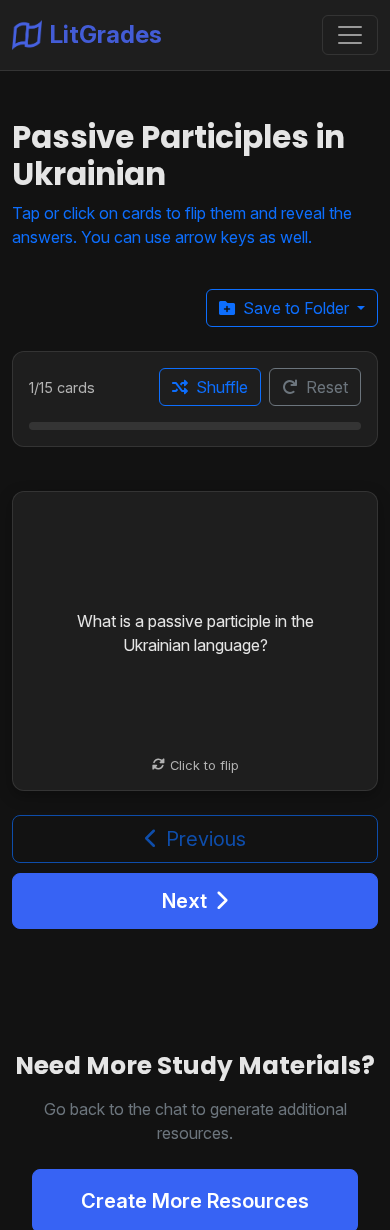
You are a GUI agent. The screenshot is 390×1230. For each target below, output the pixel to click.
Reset (327, 387)
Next (184, 901)
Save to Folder (298, 308)
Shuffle (222, 387)
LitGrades (106, 34)
